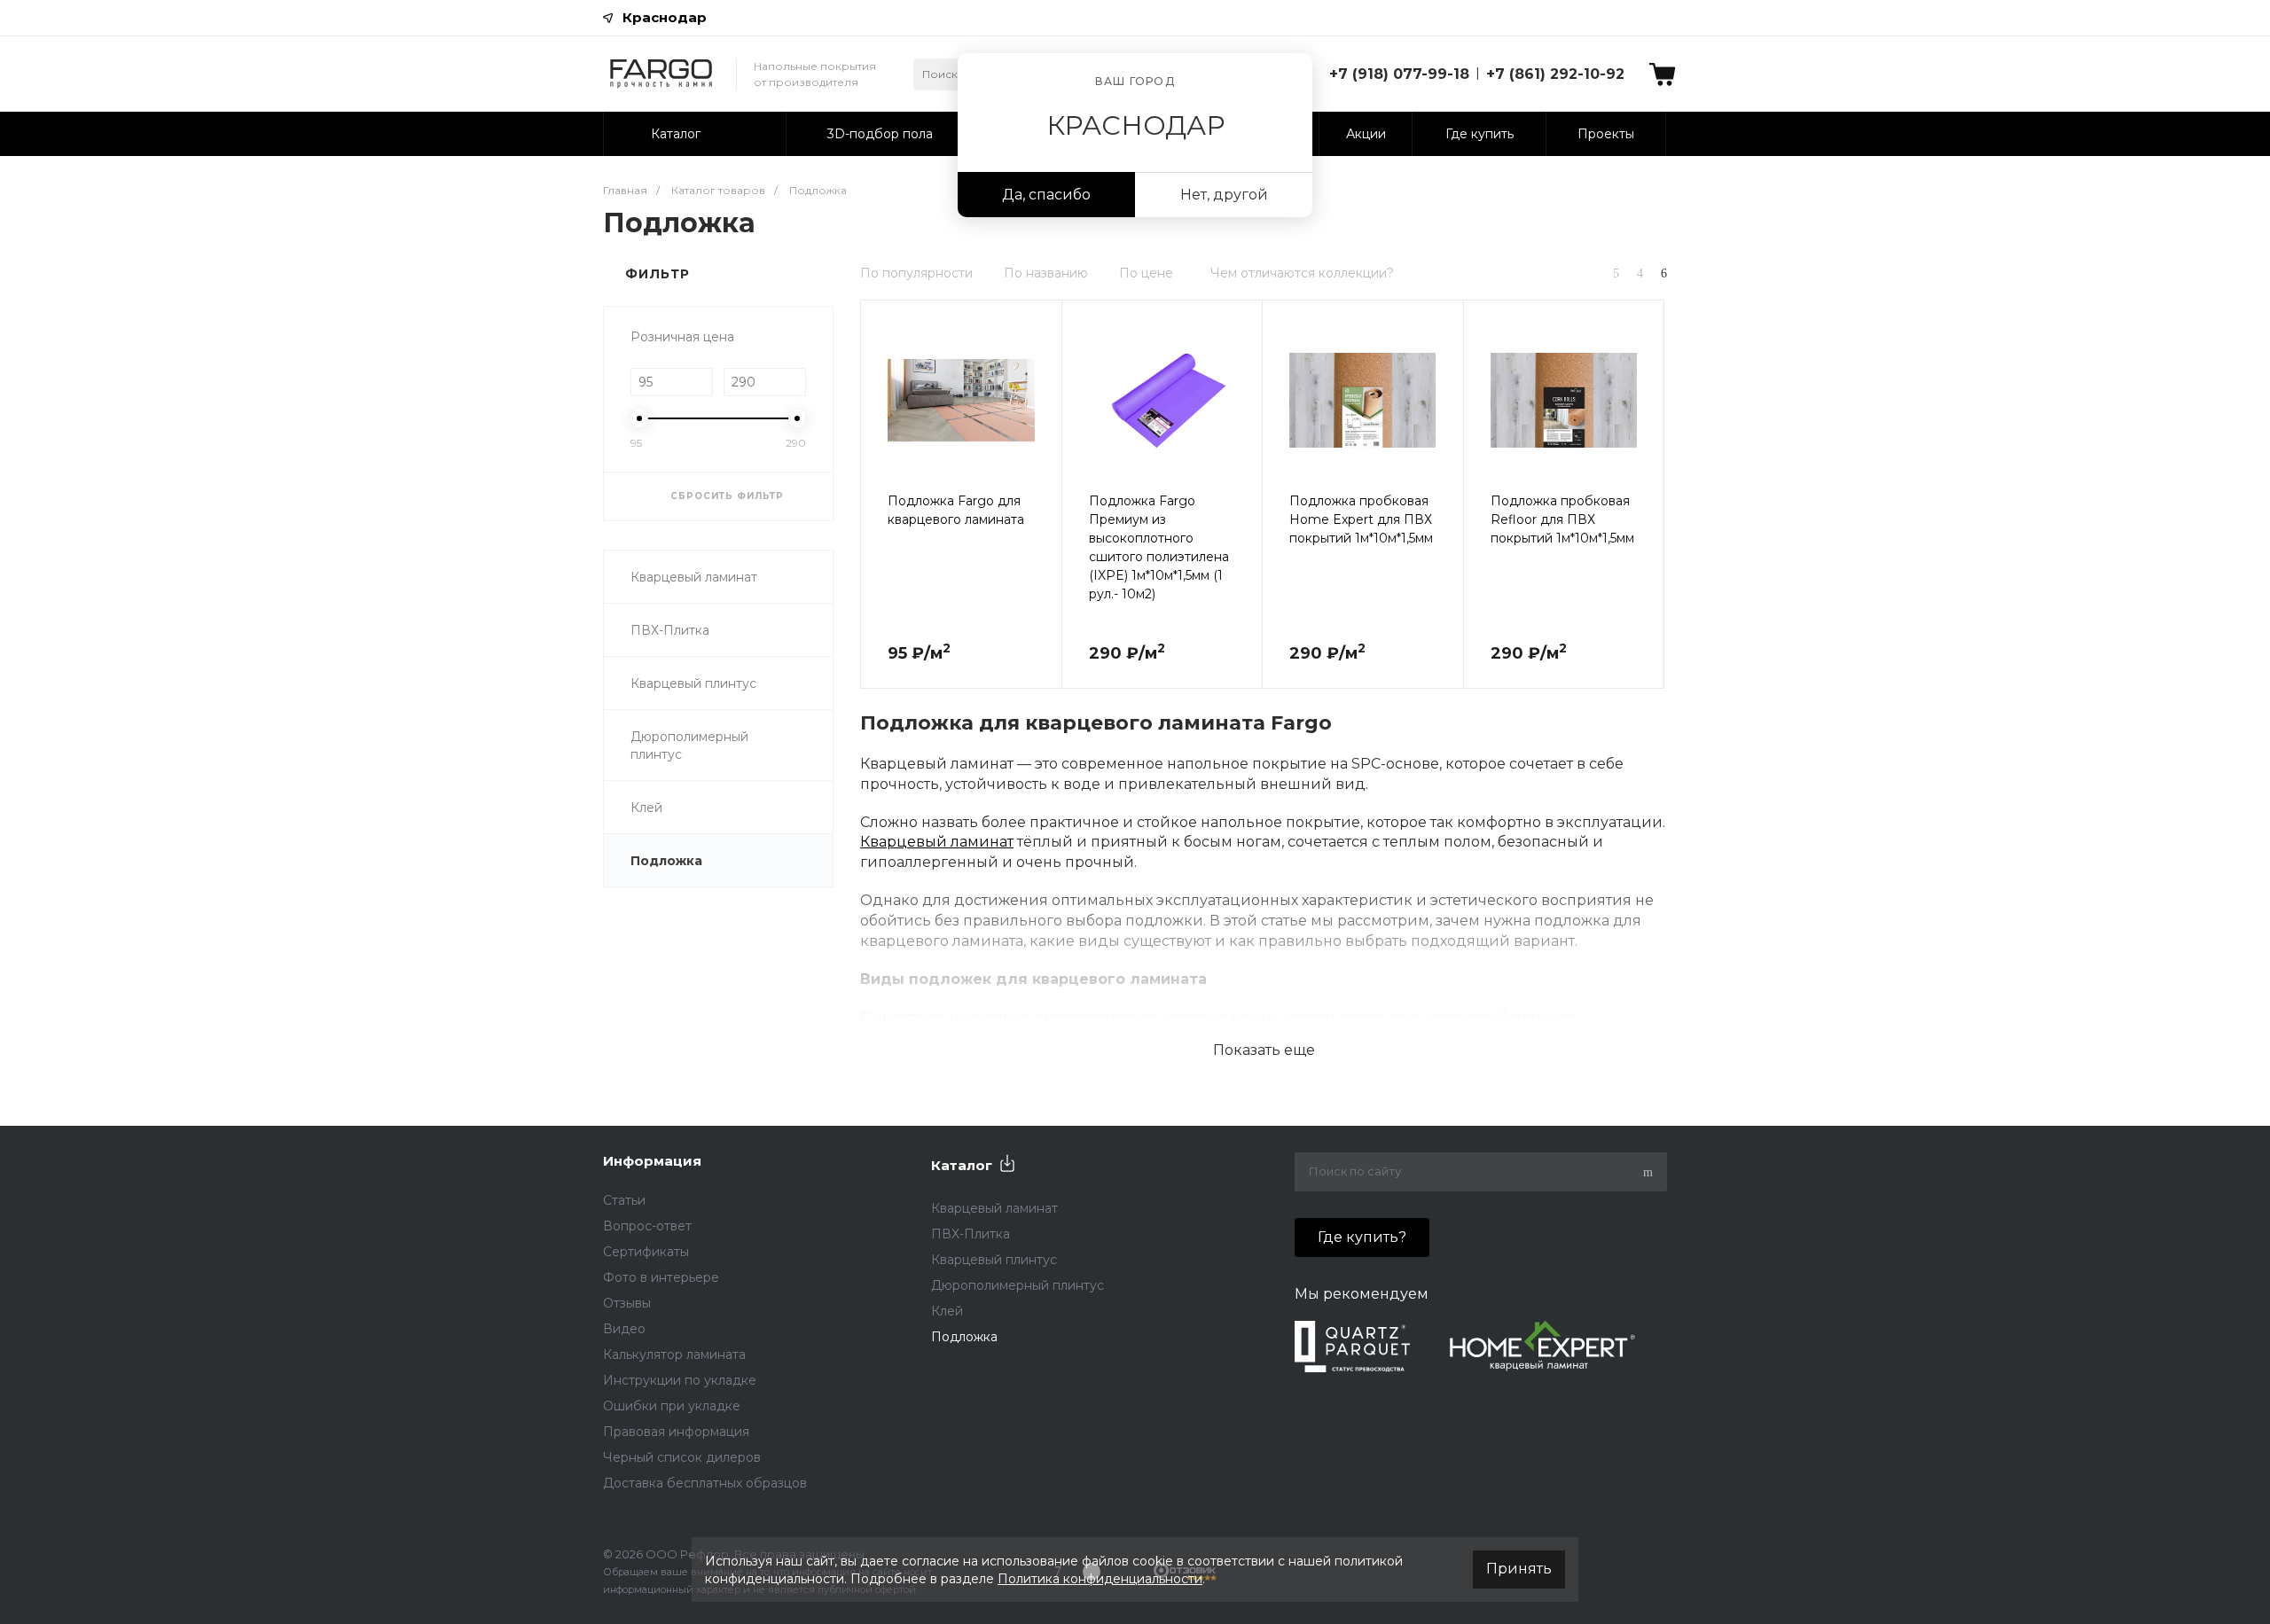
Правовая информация (676, 1432)
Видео (624, 1329)
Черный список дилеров (682, 1457)
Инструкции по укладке (680, 1380)
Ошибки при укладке (672, 1406)
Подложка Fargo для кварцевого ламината (956, 510)
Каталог (962, 1165)
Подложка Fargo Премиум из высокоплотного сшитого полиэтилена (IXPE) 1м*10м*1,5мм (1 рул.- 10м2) (1159, 547)
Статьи (624, 1200)
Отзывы (627, 1303)
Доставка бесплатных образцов (705, 1483)
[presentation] (877, 412)
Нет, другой (1224, 195)
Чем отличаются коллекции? (1302, 273)
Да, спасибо (1046, 195)
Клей (646, 808)
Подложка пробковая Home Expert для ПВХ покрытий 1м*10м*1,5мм (1361, 519)
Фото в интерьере (661, 1277)
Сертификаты (646, 1252)
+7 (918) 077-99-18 (1399, 74)
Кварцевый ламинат (694, 577)
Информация (652, 1161)
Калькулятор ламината (674, 1355)
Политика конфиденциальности (1100, 1579)
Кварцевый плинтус (693, 683)
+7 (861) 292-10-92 (1555, 74)
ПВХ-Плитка (670, 630)
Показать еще (1264, 1050)
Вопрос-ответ (647, 1226)
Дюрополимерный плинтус (689, 746)
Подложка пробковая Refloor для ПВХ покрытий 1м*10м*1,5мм (1562, 519)
